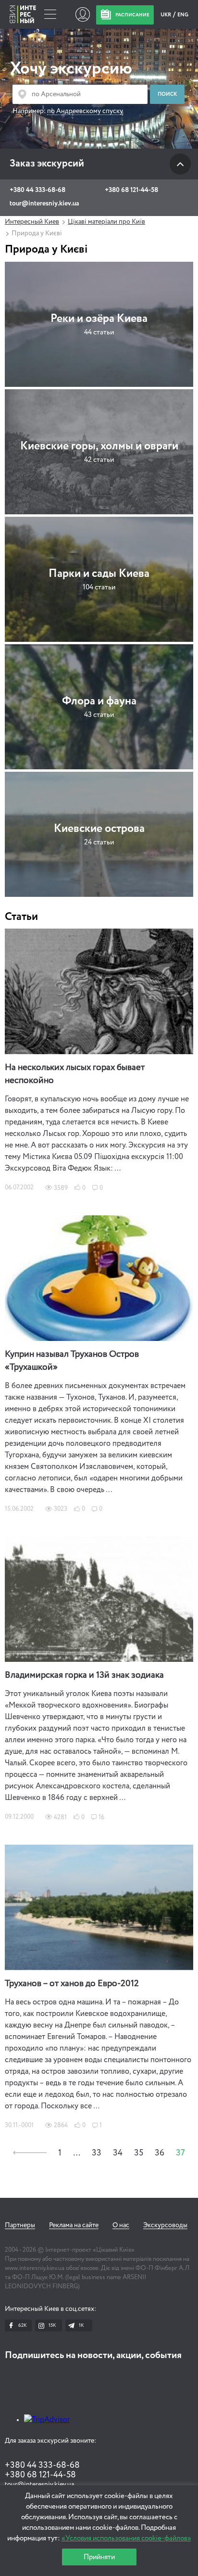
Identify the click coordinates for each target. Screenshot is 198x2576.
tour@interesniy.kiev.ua (44, 204)
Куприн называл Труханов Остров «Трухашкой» (72, 1361)
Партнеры (20, 2225)
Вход (82, 14)
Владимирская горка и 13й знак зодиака (84, 1675)
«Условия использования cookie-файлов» (126, 2538)
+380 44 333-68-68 (37, 190)
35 (139, 2153)
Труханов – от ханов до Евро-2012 (72, 1984)
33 (97, 2153)
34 (118, 2153)
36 (160, 2153)
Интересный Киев (32, 222)
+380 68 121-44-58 (131, 190)
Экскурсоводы (165, 2225)
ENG (183, 15)
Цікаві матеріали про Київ (106, 222)
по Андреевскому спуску (85, 111)
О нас (121, 2225)
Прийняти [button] (99, 2557)
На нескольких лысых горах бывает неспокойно (75, 1074)
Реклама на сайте (74, 2225)
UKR (166, 15)
